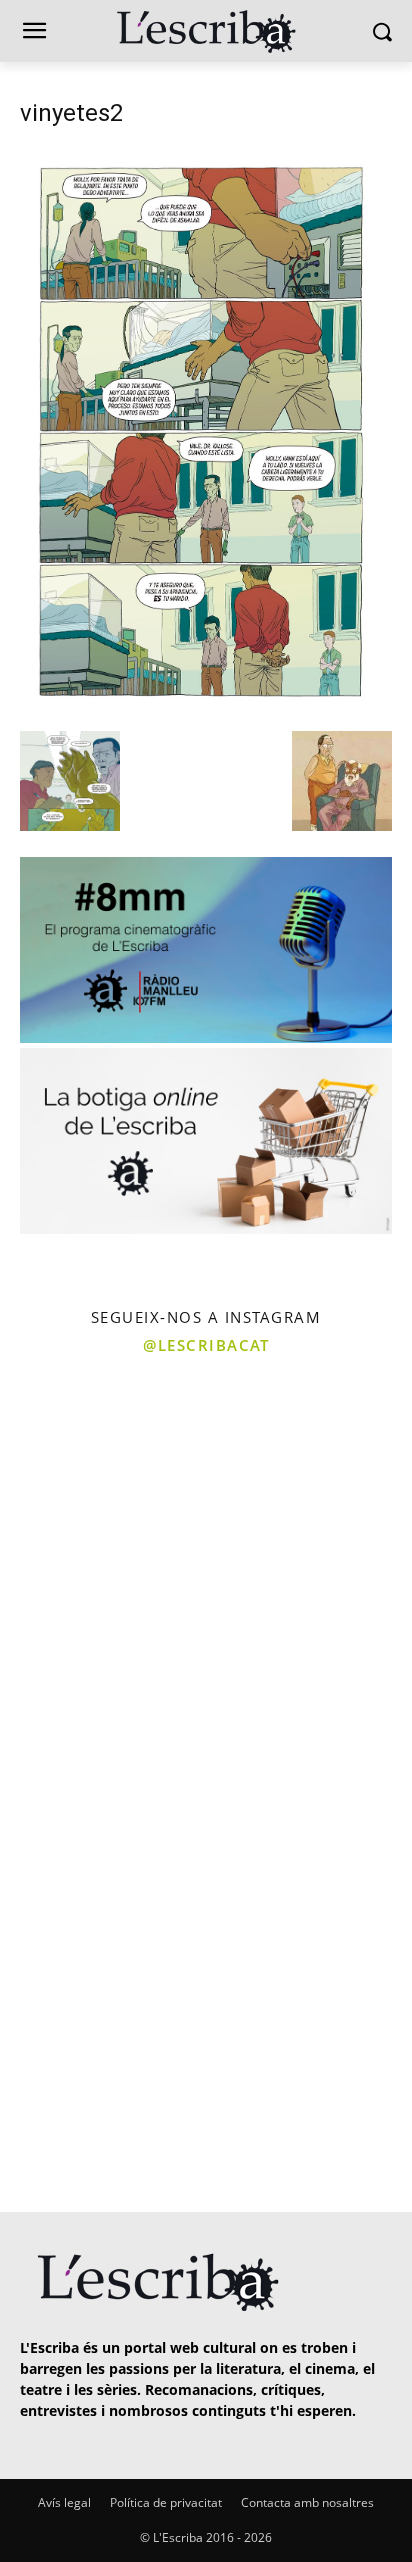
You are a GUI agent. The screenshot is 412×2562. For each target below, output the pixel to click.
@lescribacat (206, 1345)
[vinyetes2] (206, 710)
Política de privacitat (166, 2502)
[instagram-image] (100, 1468)
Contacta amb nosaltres (307, 2502)
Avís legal (64, 2502)
